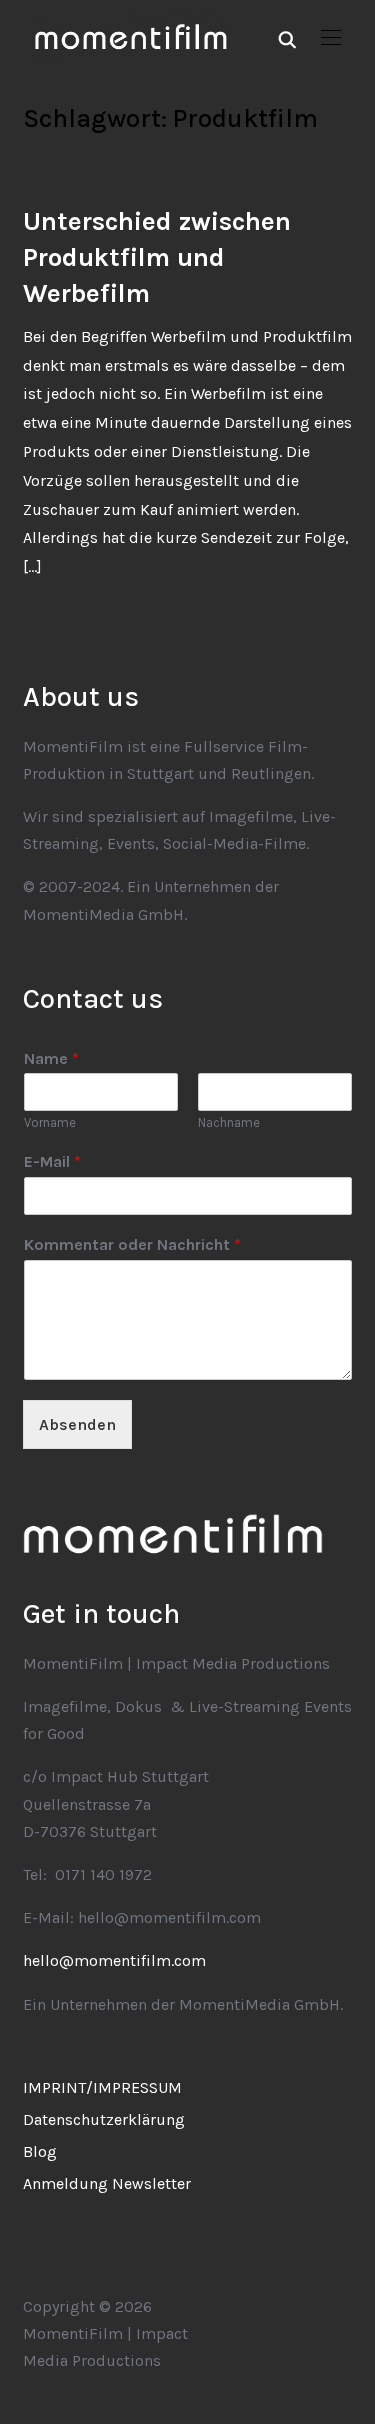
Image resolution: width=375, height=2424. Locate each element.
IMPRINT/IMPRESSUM (102, 2087)
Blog (40, 2151)
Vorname (50, 1122)
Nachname (229, 1122)
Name (51, 1058)
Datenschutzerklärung (104, 2119)
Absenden (77, 1424)
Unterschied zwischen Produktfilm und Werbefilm (157, 258)
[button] (331, 38)
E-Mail (52, 1161)
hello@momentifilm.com (114, 1960)
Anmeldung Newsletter (107, 2183)
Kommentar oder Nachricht (132, 1244)
